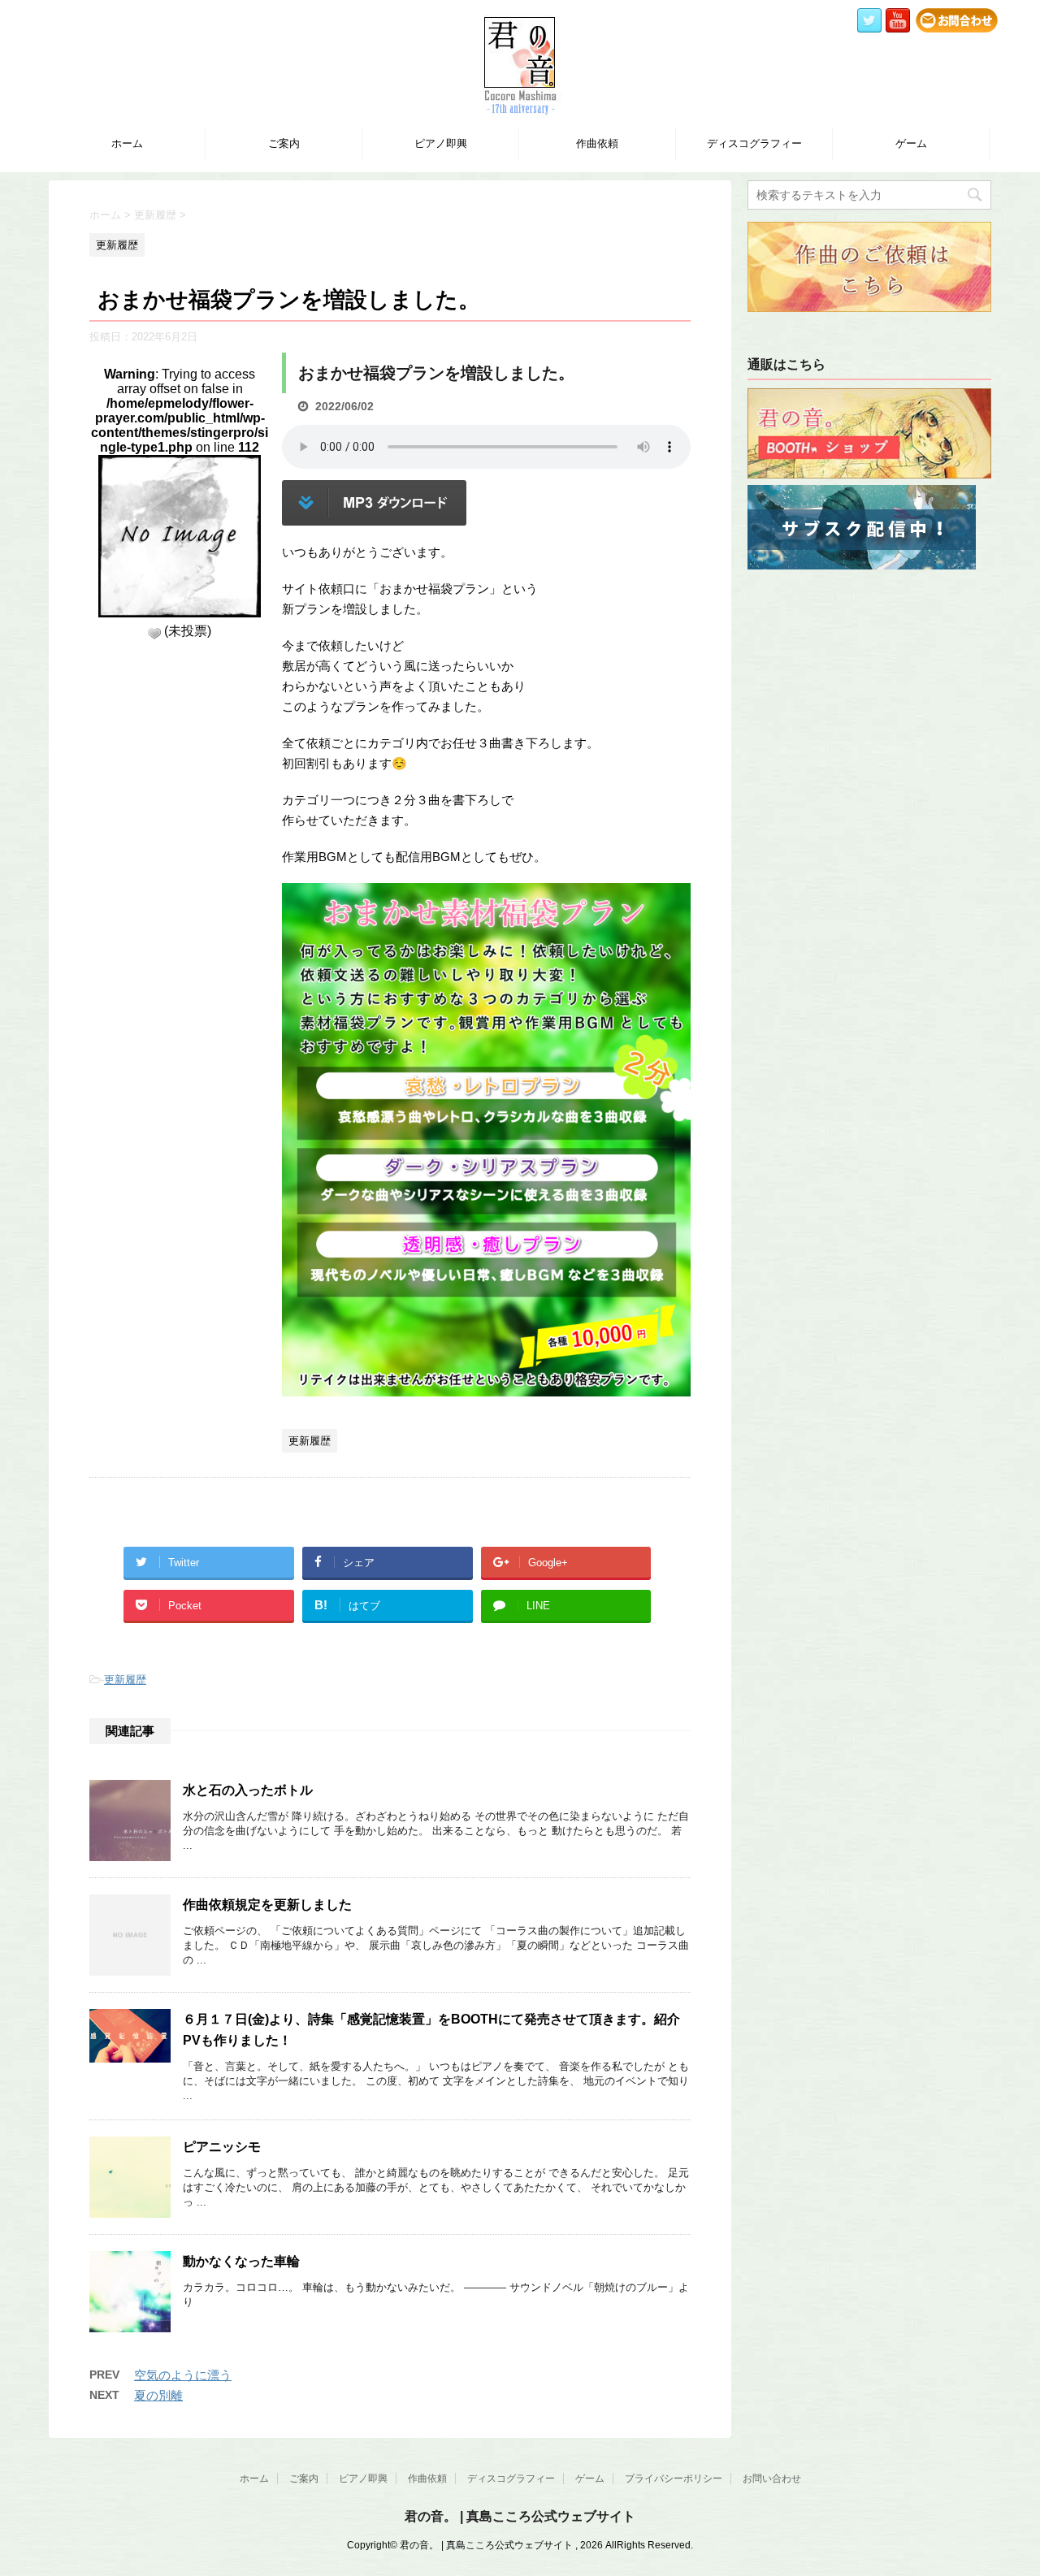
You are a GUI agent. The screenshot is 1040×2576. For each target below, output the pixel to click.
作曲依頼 (597, 143)
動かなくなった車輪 (241, 2261)
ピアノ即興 (441, 143)
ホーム (127, 143)
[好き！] (154, 634)
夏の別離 (158, 2395)
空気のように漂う (183, 2375)
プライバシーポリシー (674, 2479)
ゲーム (911, 143)
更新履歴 (125, 1680)
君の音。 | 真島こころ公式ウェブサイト (520, 2516)
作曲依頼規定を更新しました (267, 1905)
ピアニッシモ (222, 2147)
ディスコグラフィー (754, 143)
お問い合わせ (772, 2479)
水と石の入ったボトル (248, 1790)
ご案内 (284, 143)
